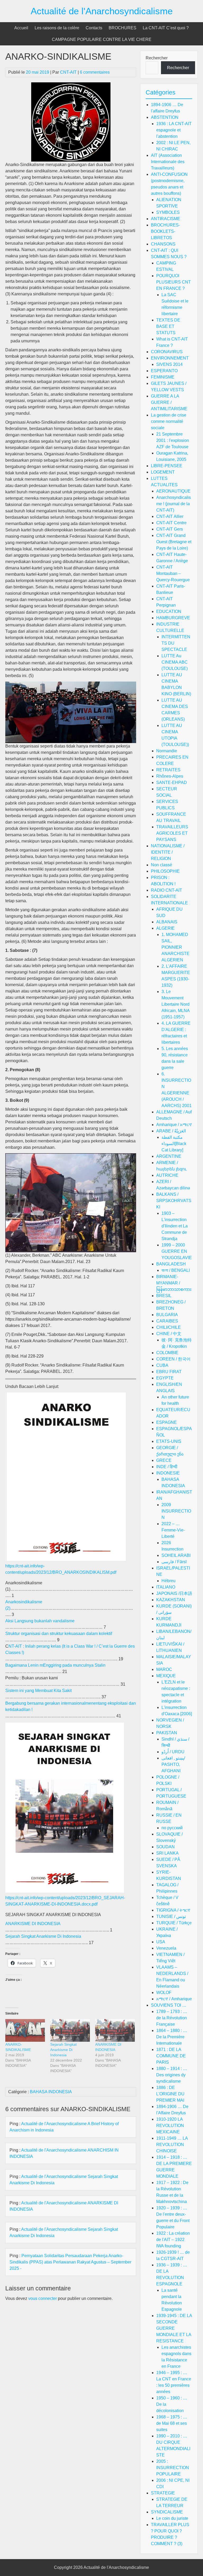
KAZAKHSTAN (171, 1600)
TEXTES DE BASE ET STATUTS (168, 326)
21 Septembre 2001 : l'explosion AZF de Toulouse (173, 440)
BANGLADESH (171, 1264)
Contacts (94, 28)
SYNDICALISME (167, 2512)
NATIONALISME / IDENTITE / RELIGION (168, 852)
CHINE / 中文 (169, 1334)
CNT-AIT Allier (170, 516)
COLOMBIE (167, 1353)
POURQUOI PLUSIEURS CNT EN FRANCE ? (174, 282)
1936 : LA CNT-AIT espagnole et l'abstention (174, 130)
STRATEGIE (163, 2493)
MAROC (164, 1669)
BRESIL (164, 1296)
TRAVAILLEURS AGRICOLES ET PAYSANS (172, 833)
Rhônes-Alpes (170, 776)
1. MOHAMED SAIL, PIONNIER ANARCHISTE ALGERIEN (176, 947)
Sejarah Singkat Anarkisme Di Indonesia (43, 1936)
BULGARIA (167, 1315)
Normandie (167, 751)
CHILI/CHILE (169, 1327)
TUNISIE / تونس (171, 1916)
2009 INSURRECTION (176, 1511)
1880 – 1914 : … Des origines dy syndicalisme (172, 2075)
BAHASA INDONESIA (51, 2092)
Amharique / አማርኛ (174, 1125)
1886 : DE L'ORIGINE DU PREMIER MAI (170, 2094)
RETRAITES (168, 770)
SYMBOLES (168, 212)
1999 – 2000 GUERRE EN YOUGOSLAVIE (177, 1251)
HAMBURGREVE (173, 618)
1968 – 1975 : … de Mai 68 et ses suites (172, 2423)
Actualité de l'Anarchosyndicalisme (102, 11)
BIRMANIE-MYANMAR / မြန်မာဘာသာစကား (174, 1283)
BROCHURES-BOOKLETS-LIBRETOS (165, 231)
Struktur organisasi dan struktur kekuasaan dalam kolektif (59, 1634)
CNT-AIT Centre (171, 523)
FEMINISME (163, 377)
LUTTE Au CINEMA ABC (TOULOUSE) (175, 662)
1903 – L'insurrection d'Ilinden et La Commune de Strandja (175, 1226)
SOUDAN (165, 1847)
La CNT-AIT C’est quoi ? (166, 28)
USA (161, 1942)
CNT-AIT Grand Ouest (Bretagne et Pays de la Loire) (174, 542)
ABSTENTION (165, 117)
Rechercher (157, 58)
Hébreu (169, 1581)
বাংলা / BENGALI (176, 1270)
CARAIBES (167, 1321)
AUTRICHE (167, 1175)
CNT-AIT (68, 72)
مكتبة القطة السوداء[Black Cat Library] (174, 1144)
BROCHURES (123, 28)
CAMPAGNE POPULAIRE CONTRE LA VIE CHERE (102, 39)
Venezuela (166, 1948)
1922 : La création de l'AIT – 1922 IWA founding (173, 2240)
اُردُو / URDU (173, 1752)
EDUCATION (169, 611)
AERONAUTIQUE (173, 491)
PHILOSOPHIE (165, 871)
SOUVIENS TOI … (169, 2005)
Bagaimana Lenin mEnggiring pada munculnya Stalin (55, 1665)
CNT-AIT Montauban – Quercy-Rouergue (173, 573)
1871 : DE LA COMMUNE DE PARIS (171, 2056)
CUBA (162, 1365)
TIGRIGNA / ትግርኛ (173, 1910)
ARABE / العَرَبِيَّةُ (171, 1131)
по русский (172, 1828)
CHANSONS (163, 244)
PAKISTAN (167, 1733)
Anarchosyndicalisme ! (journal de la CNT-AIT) (174, 504)
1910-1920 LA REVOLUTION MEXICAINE (170, 2126)
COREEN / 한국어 (173, 1359)
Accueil (21, 28)
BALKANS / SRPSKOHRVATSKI (174, 1201)
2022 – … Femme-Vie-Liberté (173, 1530)
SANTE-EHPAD (172, 783)
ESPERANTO (164, 371)
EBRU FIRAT (169, 1372)
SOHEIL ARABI (176, 1555)
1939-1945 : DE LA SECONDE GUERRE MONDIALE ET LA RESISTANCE (174, 2328)
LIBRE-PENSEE (167, 466)
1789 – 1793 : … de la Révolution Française (172, 2018)
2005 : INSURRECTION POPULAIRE (173, 2468)
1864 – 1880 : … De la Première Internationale (172, 2037)
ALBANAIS (167, 922)
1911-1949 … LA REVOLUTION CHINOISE (172, 2145)
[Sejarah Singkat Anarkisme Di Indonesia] (70, 2030)
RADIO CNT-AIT (167, 890)
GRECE (164, 1460)
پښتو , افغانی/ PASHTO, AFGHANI (173, 1764)
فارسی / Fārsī (174, 1562)
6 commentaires (95, 72)
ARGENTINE (169, 1156)
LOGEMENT (163, 472)
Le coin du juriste (172, 2518)
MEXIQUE (166, 1676)
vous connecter (43, 2298)
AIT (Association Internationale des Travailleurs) (168, 162)
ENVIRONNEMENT (170, 358)
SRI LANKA (167, 1853)
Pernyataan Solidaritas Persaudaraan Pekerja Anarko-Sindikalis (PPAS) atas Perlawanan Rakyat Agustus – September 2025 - (70, 2262)
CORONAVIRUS (167, 352)
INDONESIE (168, 1473)
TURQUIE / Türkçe (174, 1923)
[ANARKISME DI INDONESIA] (115, 2030)
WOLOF (164, 1993)
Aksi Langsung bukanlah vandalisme (40, 1621)
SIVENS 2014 (169, 364)
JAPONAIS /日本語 (174, 1593)
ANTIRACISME (166, 219)
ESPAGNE (167, 1422)
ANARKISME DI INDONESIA (33, 1924)
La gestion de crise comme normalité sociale (169, 421)
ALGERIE (165, 928)
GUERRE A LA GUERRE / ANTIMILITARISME (169, 402)
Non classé (162, 865)
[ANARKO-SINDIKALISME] (25, 2030)
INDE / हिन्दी (167, 1467)
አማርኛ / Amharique (174, 1999)
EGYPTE (165, 1378)
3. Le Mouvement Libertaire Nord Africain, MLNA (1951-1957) (176, 1004)
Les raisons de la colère (57, 28)
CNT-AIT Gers (170, 529)
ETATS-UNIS (169, 1441)
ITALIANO (166, 1587)
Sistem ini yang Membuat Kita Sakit (38, 1691)
